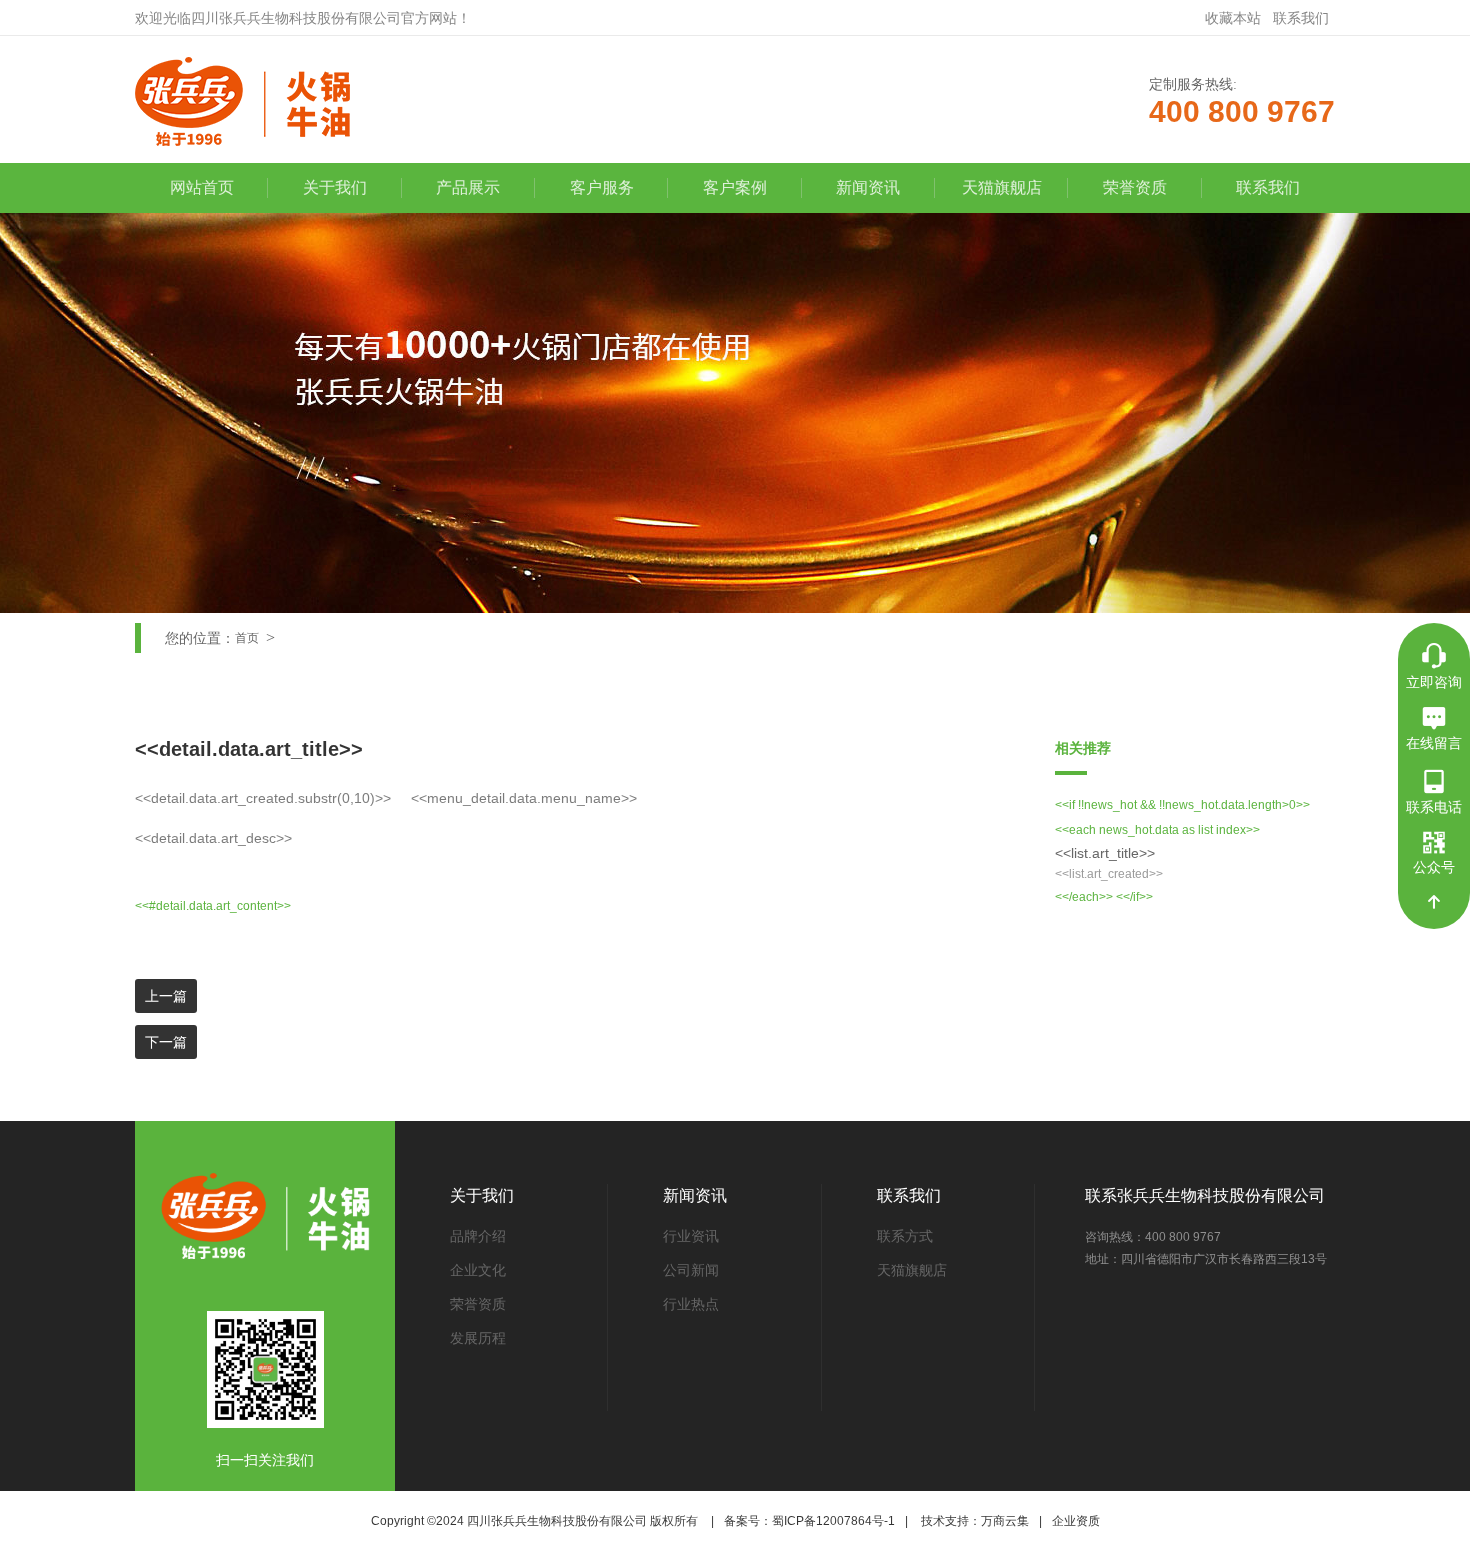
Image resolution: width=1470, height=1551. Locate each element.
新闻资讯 (868, 187)
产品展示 (468, 187)
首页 (247, 638)
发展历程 (478, 1338)
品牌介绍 (478, 1236)
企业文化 (478, 1270)
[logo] (266, 101)
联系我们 (1301, 18)
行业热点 (691, 1304)
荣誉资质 (1135, 187)
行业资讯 (691, 1236)
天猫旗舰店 (1002, 187)
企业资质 (1076, 1521)
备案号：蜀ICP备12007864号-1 (809, 1521)
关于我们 (335, 187)
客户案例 (735, 187)
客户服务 (602, 187)
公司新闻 (691, 1270)
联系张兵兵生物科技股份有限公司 (1205, 1195)
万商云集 (1005, 1521)
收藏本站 (1233, 18)
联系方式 (905, 1236)
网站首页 (202, 187)
